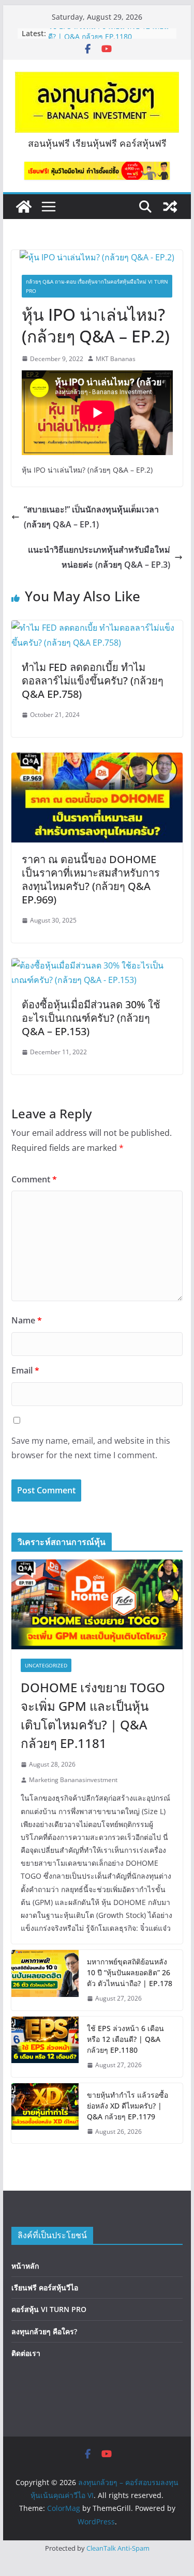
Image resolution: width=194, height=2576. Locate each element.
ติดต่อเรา (26, 2353)
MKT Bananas (116, 359)
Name (27, 1320)
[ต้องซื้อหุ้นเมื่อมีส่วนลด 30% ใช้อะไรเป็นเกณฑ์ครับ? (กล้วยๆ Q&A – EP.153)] (97, 965)
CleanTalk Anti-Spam (118, 2548)
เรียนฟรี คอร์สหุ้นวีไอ (45, 2288)
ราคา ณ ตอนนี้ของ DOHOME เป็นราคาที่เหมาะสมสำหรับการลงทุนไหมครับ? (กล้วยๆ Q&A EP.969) (91, 879)
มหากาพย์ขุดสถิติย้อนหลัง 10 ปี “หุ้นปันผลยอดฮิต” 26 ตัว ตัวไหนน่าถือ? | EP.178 (130, 1972)
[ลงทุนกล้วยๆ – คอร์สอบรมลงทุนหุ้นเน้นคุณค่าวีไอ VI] (24, 207)
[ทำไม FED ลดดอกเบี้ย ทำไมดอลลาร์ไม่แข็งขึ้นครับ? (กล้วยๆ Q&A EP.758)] (97, 628)
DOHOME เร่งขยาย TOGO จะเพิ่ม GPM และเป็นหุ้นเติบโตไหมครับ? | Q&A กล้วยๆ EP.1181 (93, 1715)
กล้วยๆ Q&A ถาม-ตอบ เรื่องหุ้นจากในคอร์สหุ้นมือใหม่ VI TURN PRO (97, 286)
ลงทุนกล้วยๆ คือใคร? (44, 2331)
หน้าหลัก (25, 2266)
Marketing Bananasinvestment (73, 1780)
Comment (34, 1179)
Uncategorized (46, 1665)
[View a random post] (170, 207)
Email (25, 1370)
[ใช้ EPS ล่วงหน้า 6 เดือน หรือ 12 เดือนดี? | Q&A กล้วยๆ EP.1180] (45, 2047)
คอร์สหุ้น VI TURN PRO (49, 2309)
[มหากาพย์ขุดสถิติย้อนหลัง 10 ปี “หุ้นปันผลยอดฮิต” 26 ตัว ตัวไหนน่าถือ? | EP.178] (45, 1980)
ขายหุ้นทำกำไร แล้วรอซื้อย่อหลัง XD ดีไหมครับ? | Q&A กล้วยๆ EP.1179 (128, 2106)
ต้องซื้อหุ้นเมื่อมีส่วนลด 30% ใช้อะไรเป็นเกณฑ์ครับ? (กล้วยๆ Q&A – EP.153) (91, 1018)
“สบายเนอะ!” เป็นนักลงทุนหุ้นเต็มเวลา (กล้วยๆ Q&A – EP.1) (91, 517)
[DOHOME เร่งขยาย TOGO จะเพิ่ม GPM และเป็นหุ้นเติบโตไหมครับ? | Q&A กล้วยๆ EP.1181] (97, 1604)
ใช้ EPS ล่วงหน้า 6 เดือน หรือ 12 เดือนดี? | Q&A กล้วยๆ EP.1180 (108, 38)
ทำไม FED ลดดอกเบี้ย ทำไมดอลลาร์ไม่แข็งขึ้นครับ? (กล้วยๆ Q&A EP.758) (93, 681)
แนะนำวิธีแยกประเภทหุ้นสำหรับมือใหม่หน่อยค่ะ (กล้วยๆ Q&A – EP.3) (99, 557)
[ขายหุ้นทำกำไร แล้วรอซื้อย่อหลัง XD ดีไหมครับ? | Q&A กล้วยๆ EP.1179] (45, 2113)
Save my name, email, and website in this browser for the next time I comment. (91, 1448)
